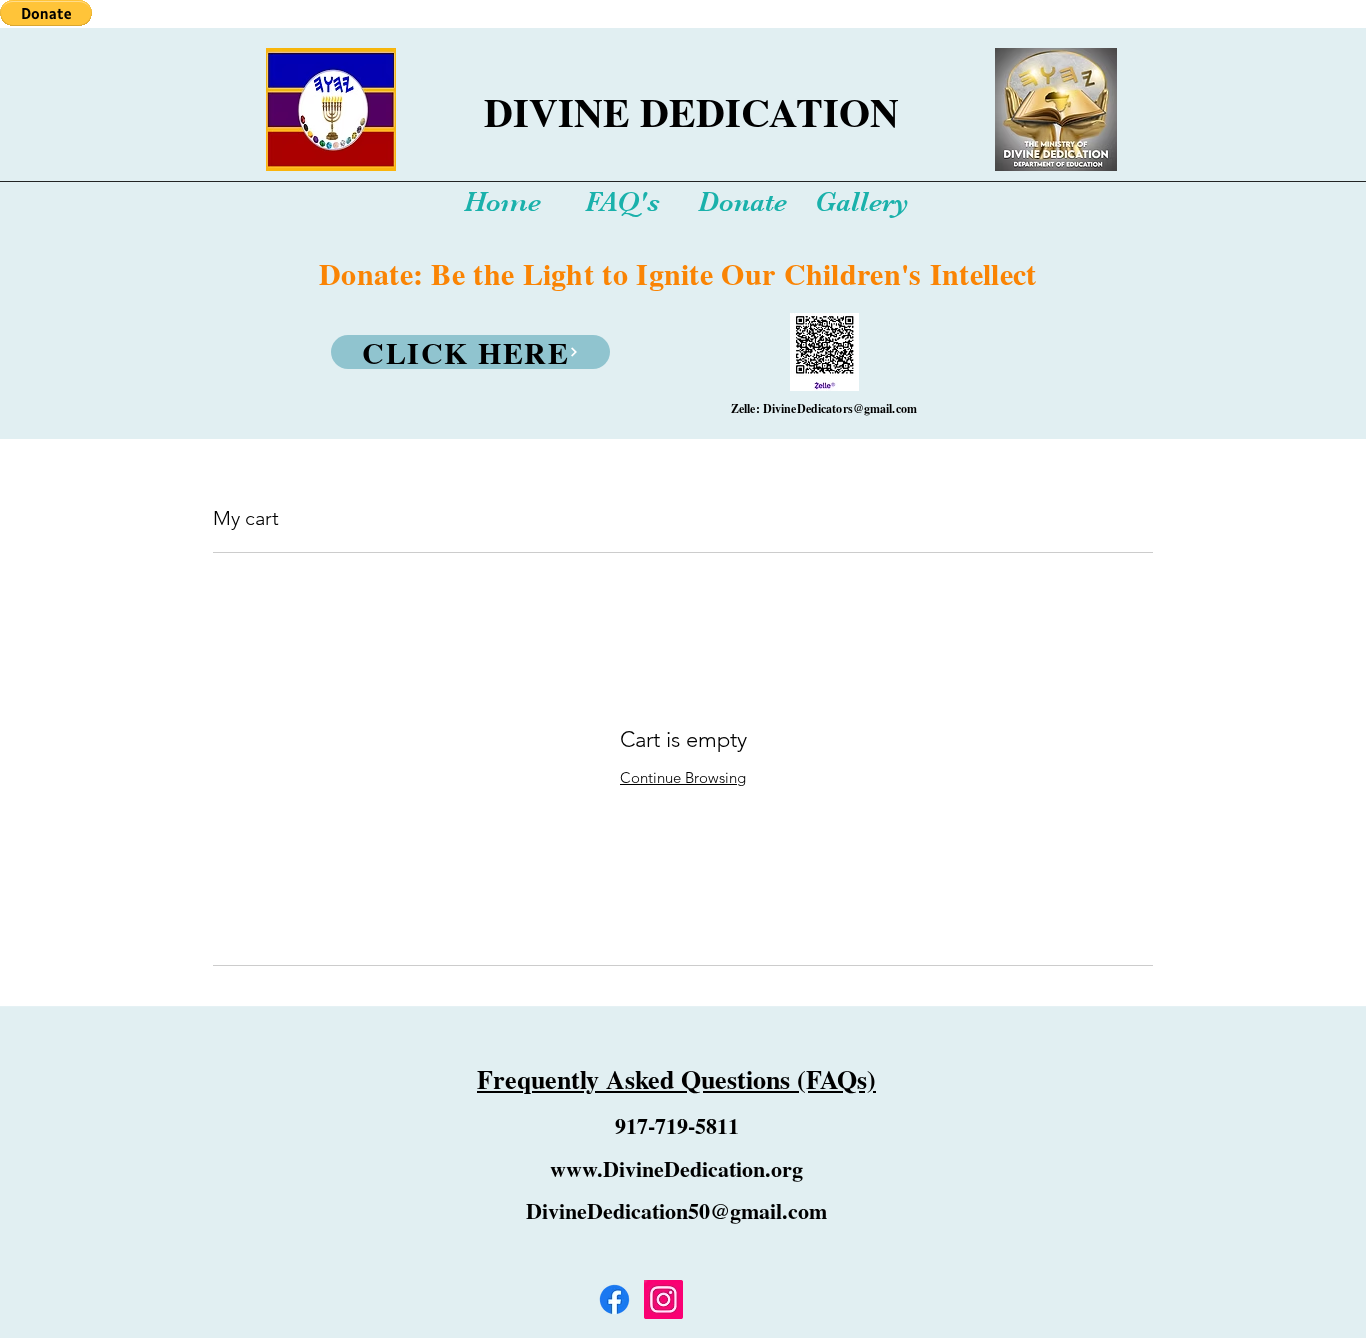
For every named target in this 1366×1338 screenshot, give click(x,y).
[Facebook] (614, 1299)
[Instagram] (663, 1299)
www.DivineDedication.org (676, 1168)
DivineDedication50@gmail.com (676, 1210)
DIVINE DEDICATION (691, 111)
